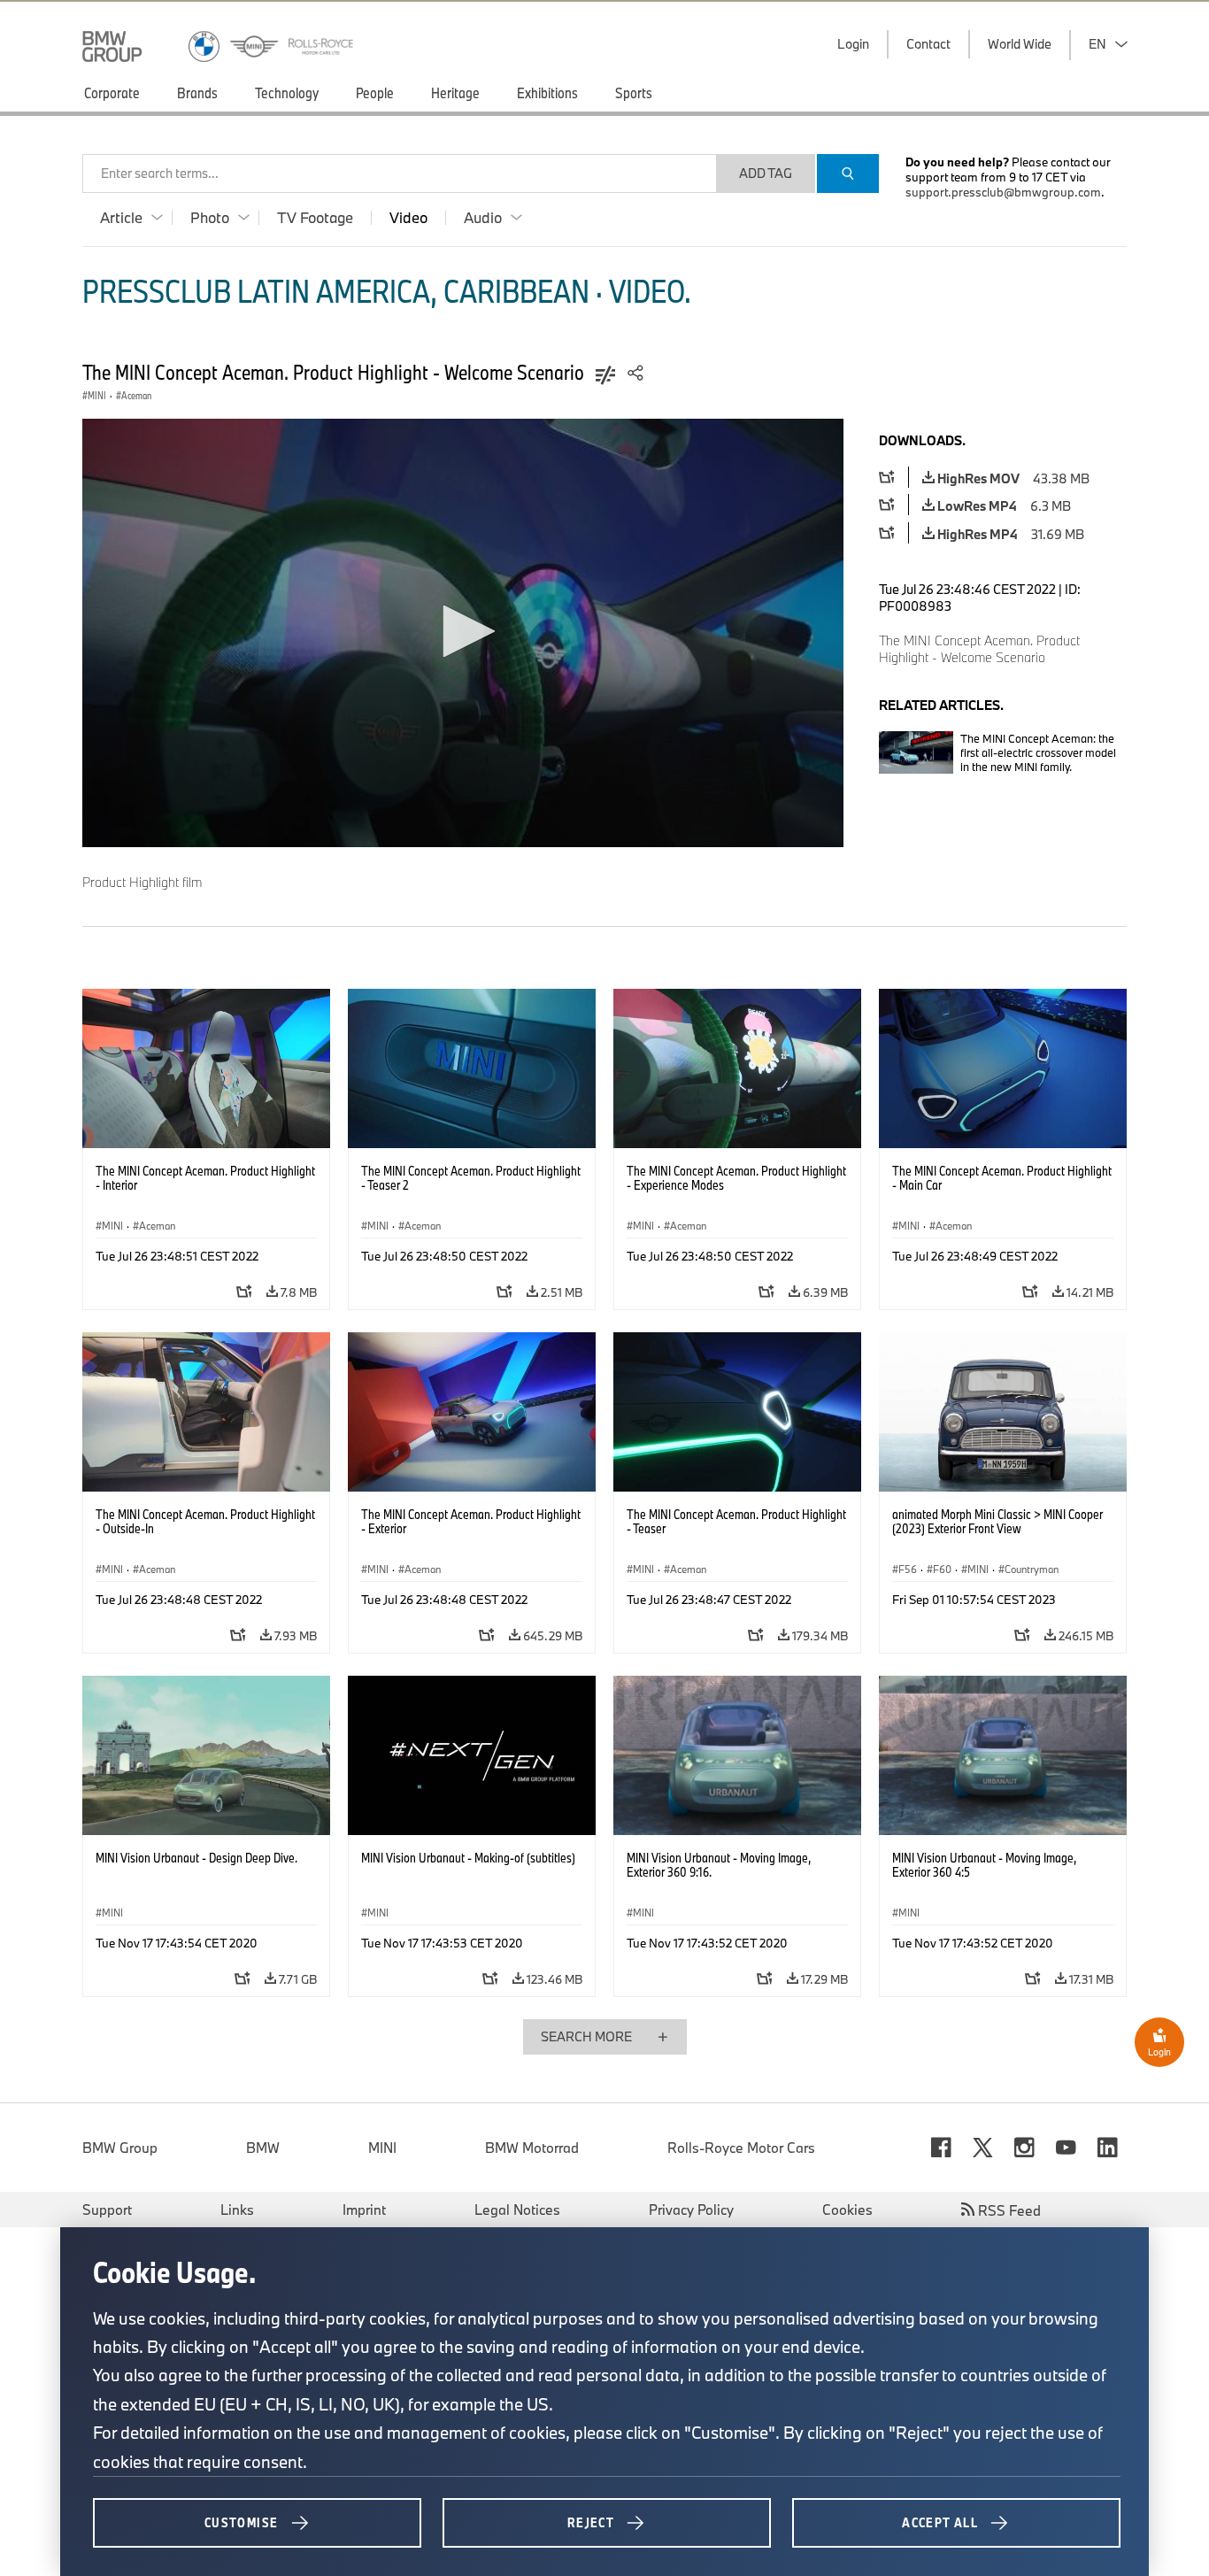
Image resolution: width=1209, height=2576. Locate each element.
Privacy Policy (691, 2210)
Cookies (847, 2210)
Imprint (364, 2210)
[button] (463, 631)
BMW (263, 2148)
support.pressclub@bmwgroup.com (1003, 192)
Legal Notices (517, 2210)
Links (237, 2210)
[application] (463, 633)
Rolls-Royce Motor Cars (741, 2148)
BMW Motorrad (532, 2148)
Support (107, 2210)
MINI (382, 2148)
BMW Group (120, 2148)
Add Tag (766, 173)
